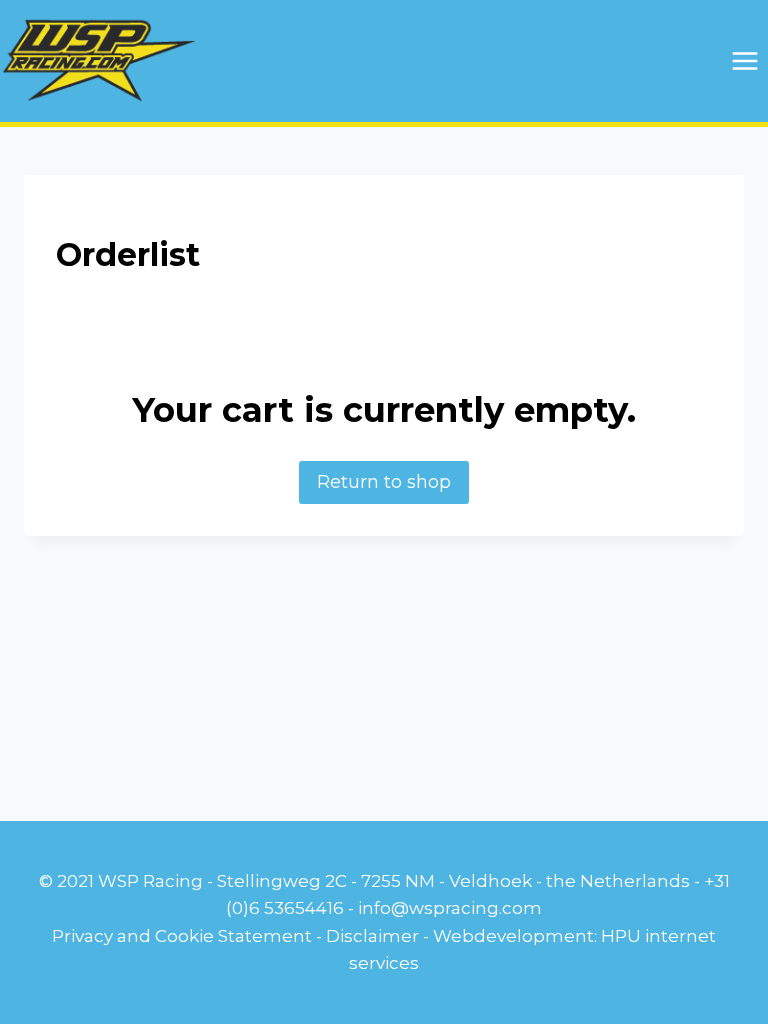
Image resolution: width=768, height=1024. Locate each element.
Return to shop (384, 482)
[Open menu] (744, 60)
